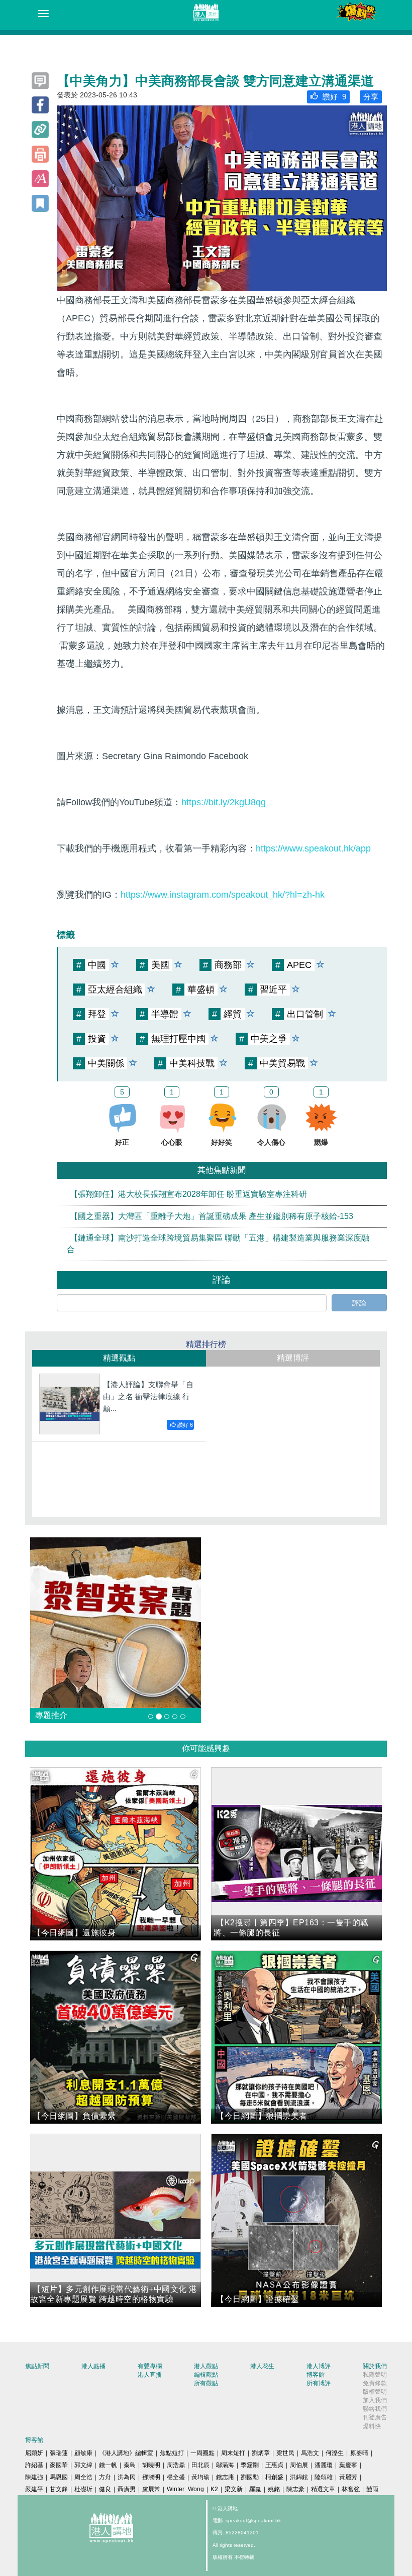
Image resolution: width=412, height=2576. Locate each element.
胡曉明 (151, 2465)
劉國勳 (250, 2477)
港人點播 (93, 2366)
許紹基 (34, 2465)
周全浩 (83, 2477)
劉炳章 (261, 2453)
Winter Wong (185, 2489)
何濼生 (335, 2453)
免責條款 (375, 2383)
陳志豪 (295, 2489)
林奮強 (351, 2489)
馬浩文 (310, 2453)
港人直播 (150, 2375)
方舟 (105, 2477)
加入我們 (375, 2400)
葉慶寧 (348, 2465)
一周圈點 (202, 2453)
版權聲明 (375, 2392)
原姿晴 (359, 2453)
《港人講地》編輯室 (126, 2453)
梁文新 (234, 2489)
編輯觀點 (206, 2375)
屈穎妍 (34, 2453)
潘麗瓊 (324, 2465)
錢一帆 (108, 2465)
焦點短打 (172, 2453)
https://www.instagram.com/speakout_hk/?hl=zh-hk (223, 895)
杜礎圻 (83, 2489)
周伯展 (299, 2465)
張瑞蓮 (59, 2453)
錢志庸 (225, 2477)
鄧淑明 (151, 2477)
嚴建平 (34, 2489)
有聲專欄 (150, 2366)
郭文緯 (83, 2465)
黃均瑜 (200, 2477)
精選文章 (323, 2489)
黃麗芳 (348, 2477)
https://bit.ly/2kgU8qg (224, 802)
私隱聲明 (375, 2375)
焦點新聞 (37, 2366)
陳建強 (34, 2477)
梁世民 (285, 2453)
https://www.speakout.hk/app (313, 848)
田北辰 (200, 2465)
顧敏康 (83, 2453)
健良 (105, 2489)
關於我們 (375, 2366)
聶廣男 (127, 2489)
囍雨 (372, 2489)
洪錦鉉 (299, 2477)
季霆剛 (250, 2465)
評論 (359, 1303)
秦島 (130, 2465)
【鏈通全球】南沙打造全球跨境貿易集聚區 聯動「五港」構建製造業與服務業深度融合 (218, 1244)
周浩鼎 (176, 2465)
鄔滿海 (225, 2465)
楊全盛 (176, 2477)
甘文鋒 (59, 2489)
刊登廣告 (375, 2417)
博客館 (316, 2375)
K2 (214, 2489)
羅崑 (255, 2489)
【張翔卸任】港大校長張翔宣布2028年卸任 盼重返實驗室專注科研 (188, 1194)
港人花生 (262, 2366)
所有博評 (319, 2383)
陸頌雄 (324, 2477)
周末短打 (233, 2453)
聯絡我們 (375, 2409)
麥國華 (59, 2465)
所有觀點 (206, 2383)
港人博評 (319, 2366)
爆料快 (372, 2426)
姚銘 (274, 2489)
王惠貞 (274, 2465)
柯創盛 (274, 2477)
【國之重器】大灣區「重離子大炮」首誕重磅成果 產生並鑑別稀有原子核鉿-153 (212, 1216)
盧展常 (151, 2489)
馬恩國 (59, 2477)
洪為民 (127, 2477)
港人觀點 (206, 2366)
